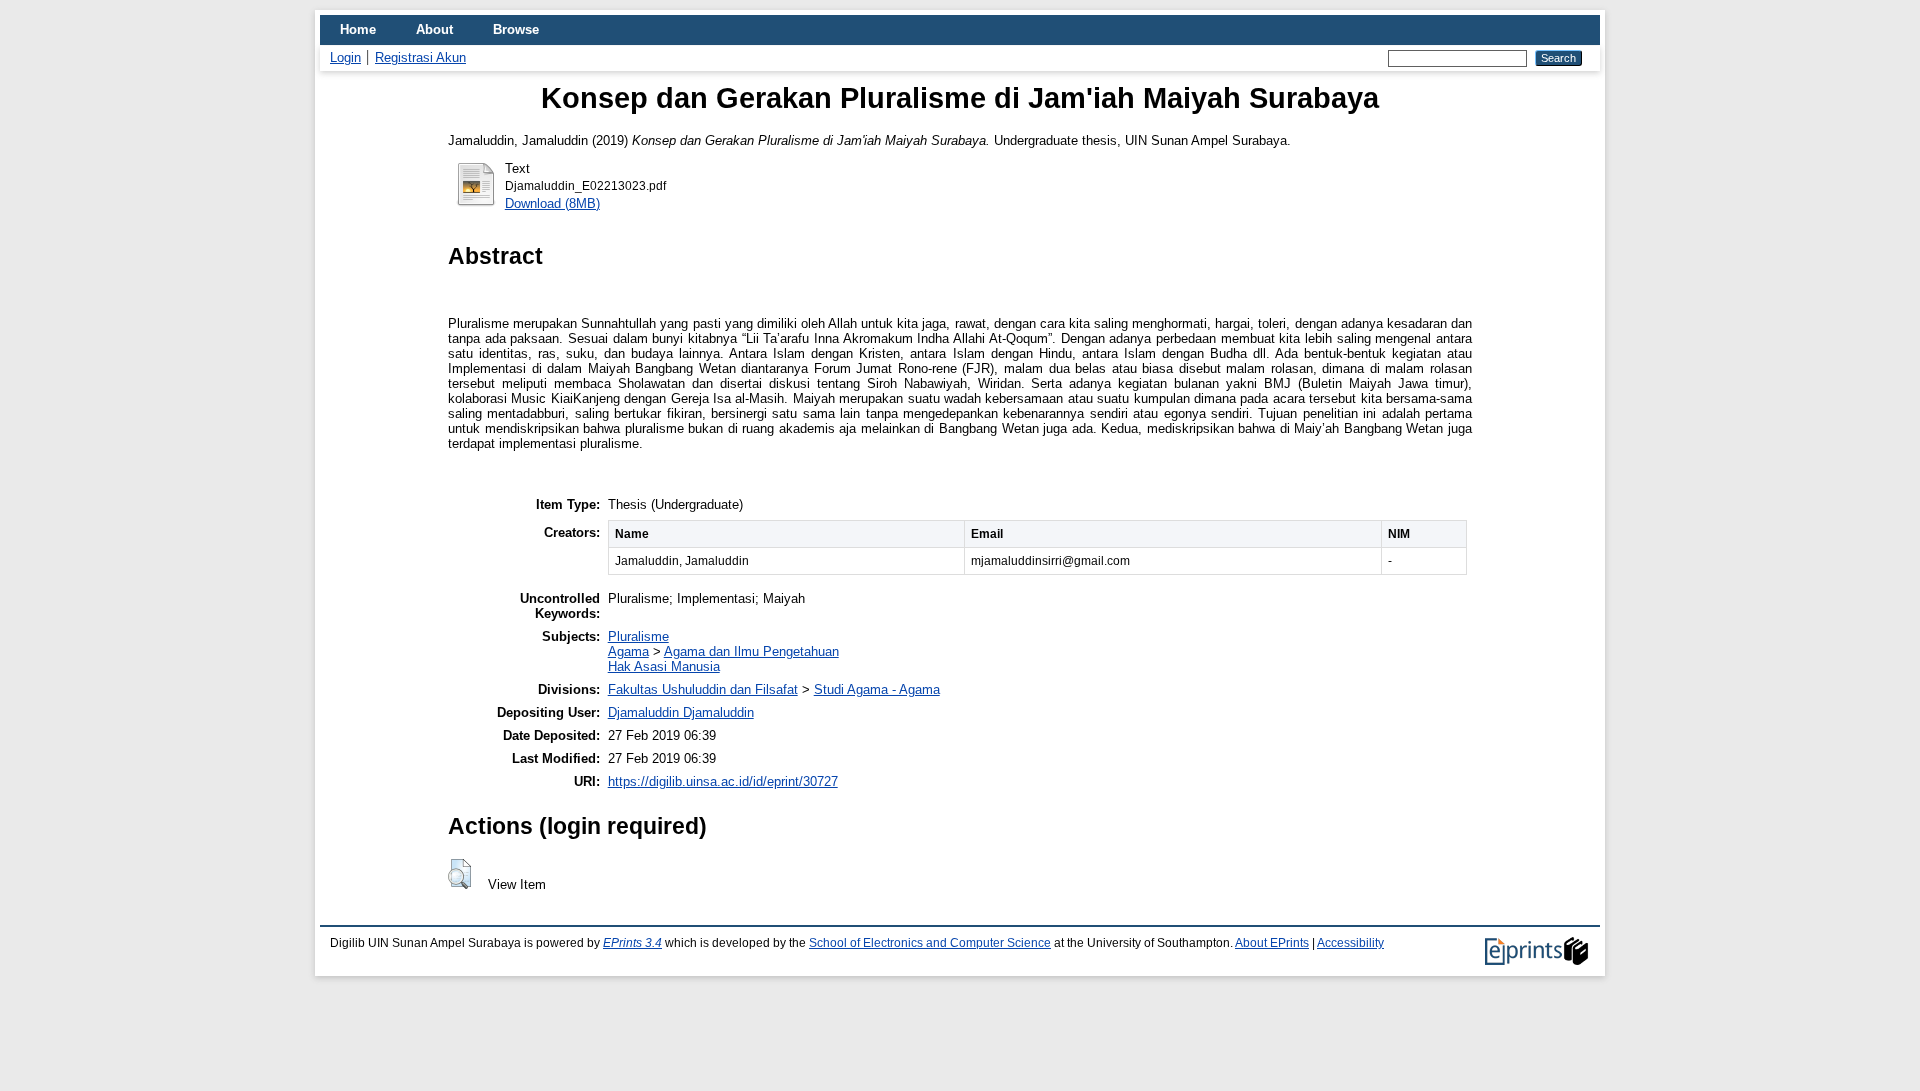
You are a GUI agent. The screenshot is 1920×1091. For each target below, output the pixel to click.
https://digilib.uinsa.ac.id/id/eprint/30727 (723, 781)
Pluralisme (638, 636)
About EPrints (1272, 943)
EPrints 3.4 (632, 943)
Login (345, 57)
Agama (628, 651)
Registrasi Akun (420, 57)
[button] (459, 874)
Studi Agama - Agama (877, 689)
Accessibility (1350, 943)
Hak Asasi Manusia (664, 666)
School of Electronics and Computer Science (930, 943)
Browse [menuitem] (516, 29)
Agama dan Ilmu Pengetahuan (751, 651)
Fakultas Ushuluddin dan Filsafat (703, 689)
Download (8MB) (552, 203)
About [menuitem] (434, 29)
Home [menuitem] (358, 29)
